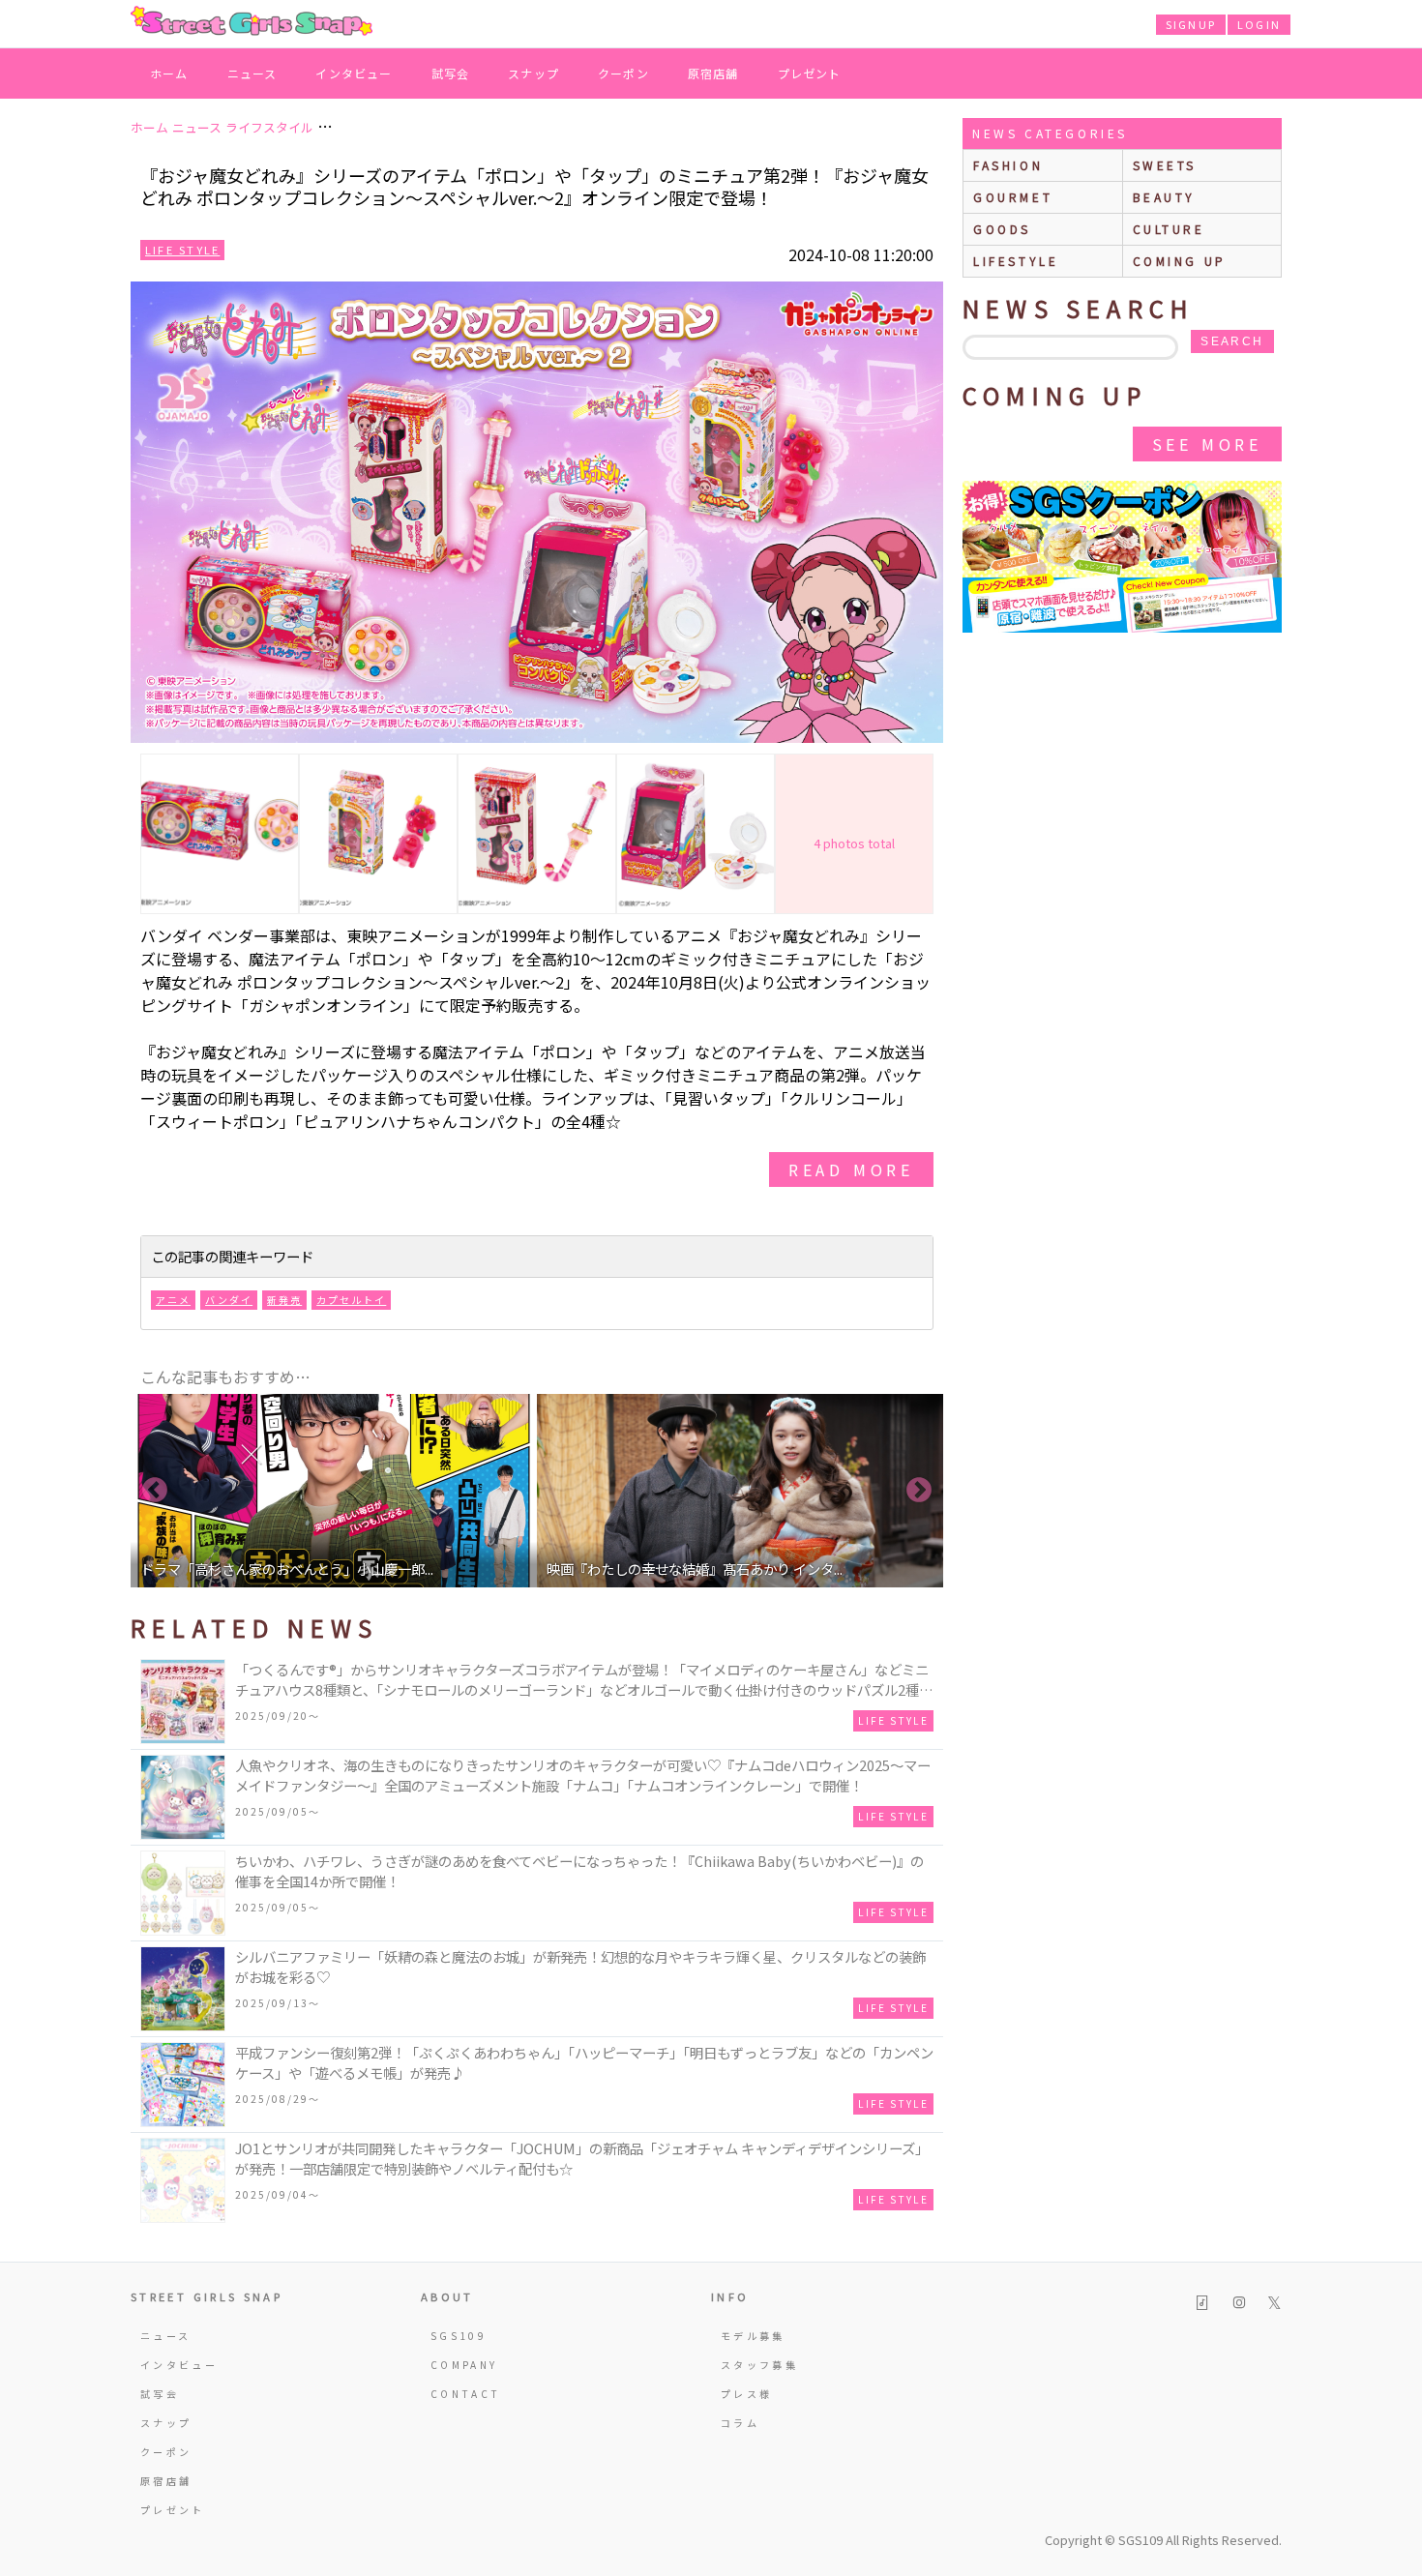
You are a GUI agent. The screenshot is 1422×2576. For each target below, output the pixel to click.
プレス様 (746, 2394)
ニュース (252, 73)
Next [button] (919, 1491)
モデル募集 (753, 2336)
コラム (740, 2423)
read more (851, 1170)
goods (1002, 229)
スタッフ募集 (759, 2365)
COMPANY (464, 2365)
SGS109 (459, 2336)
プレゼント (810, 73)
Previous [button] (155, 1491)
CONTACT (466, 2394)
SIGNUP (1191, 24)
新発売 (284, 1300)
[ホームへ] (252, 22)
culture (1169, 229)
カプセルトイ (351, 1300)
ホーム (169, 73)
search (1232, 341)
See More (1207, 444)
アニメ (173, 1300)
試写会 (451, 73)
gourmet (1013, 197)
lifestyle (1016, 261)
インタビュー (354, 73)
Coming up (1180, 261)
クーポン (623, 73)
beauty (1165, 197)
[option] (334, 1491)
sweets (1165, 165)
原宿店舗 (713, 73)
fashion (1008, 165)
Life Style (182, 250)
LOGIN (1259, 24)
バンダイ (229, 1300)
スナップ (533, 73)
